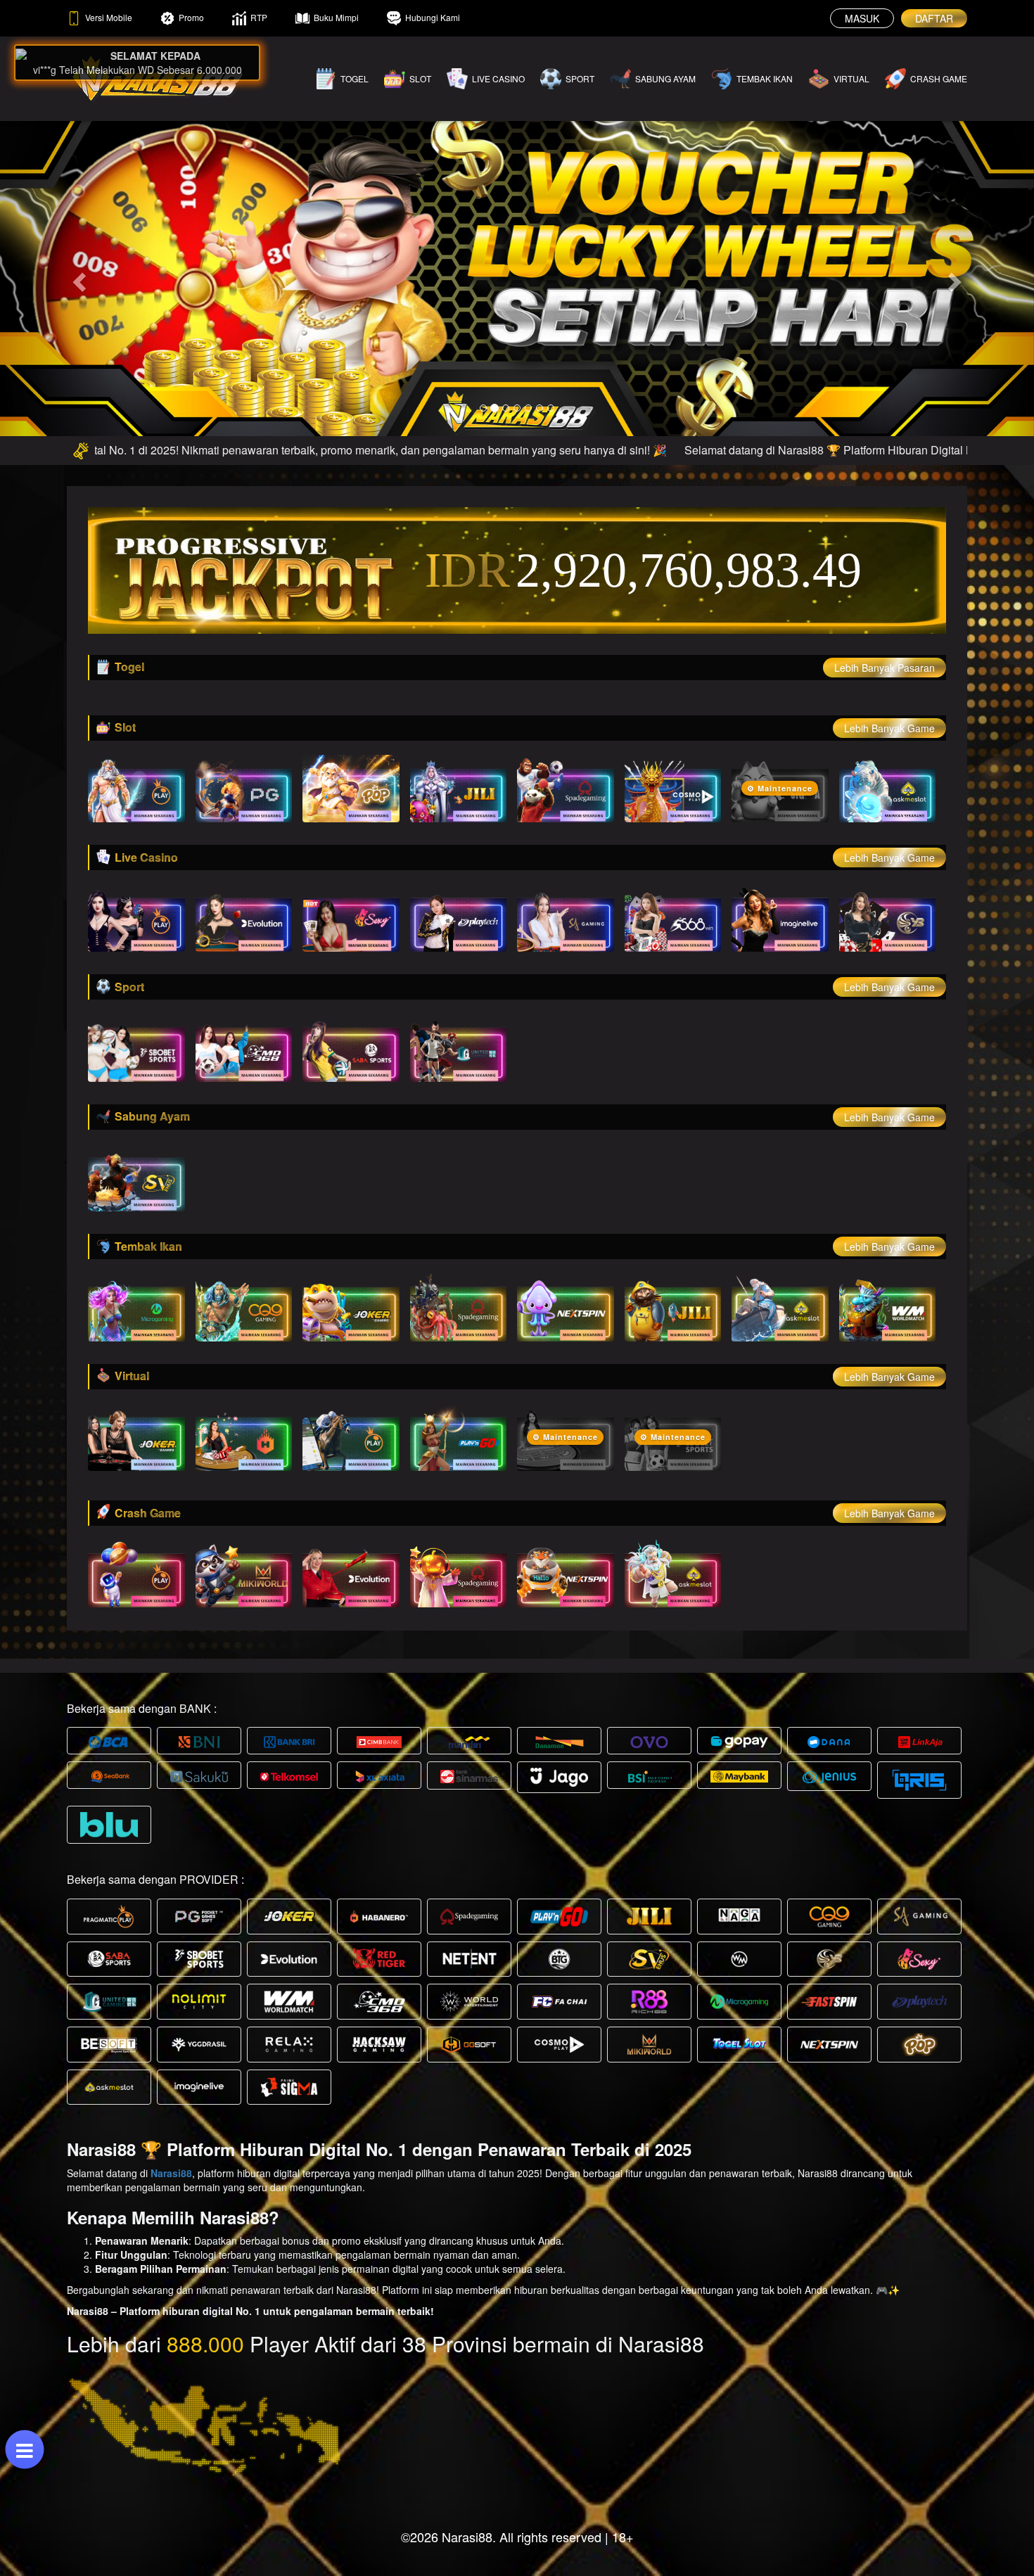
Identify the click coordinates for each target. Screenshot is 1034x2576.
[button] (78, 278)
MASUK (862, 18)
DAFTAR (934, 18)
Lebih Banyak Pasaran (885, 668)
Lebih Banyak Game (889, 728)
